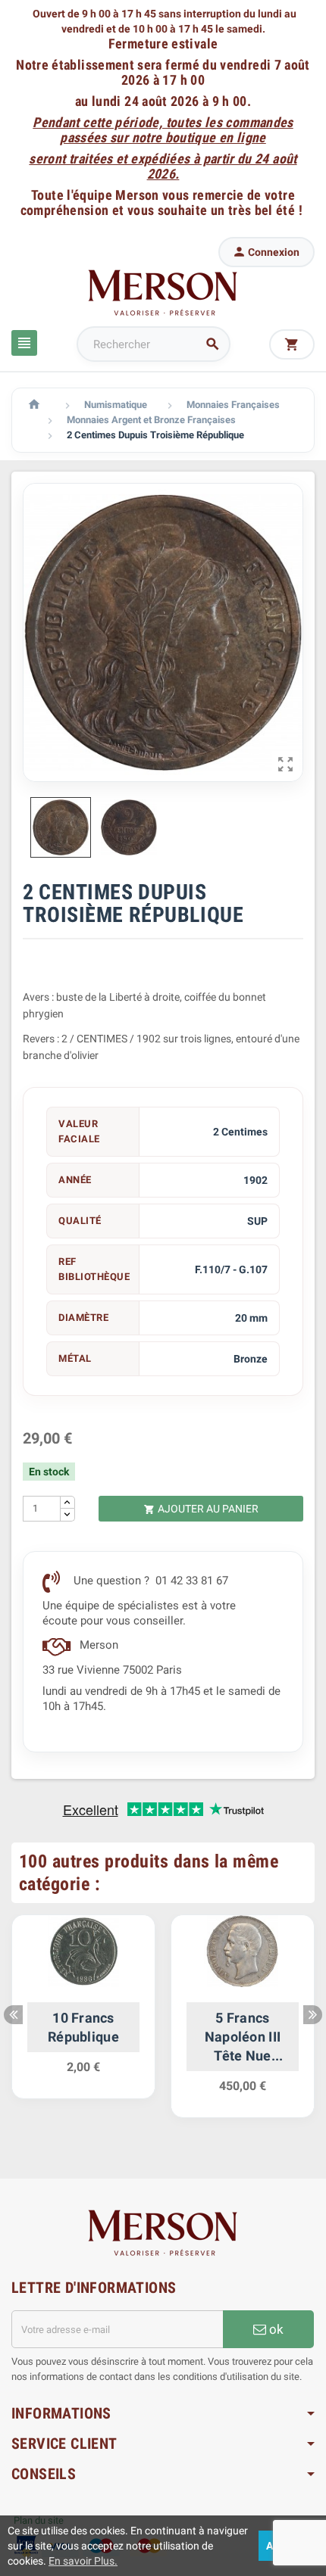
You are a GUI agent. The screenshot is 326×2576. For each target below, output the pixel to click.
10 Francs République (83, 2027)
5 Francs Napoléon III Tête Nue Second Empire (242, 2038)
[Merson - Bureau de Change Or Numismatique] (163, 292)
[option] (83, 2014)
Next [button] (313, 2015)
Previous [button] (13, 2015)
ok (275, 2329)
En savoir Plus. (83, 2561)
